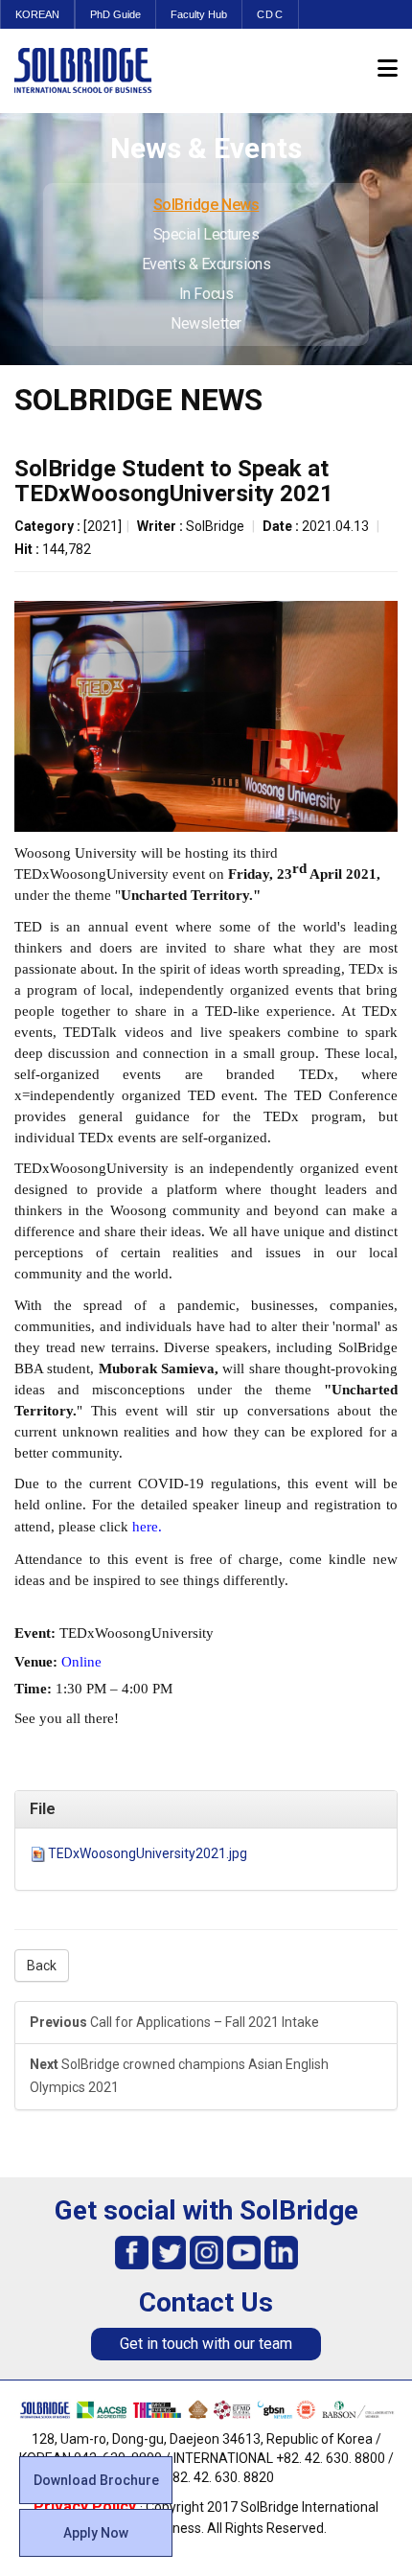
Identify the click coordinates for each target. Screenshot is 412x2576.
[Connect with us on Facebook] (132, 2252)
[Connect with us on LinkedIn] (281, 2252)
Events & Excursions (206, 264)
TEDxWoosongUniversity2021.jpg (148, 1853)
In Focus (206, 294)
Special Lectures (206, 234)
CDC (270, 14)
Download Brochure (96, 2480)
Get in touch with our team (206, 2344)
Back (42, 1966)
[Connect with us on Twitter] (169, 2252)
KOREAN (37, 14)
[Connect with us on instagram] (206, 2252)
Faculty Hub (199, 14)
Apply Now (96, 2533)
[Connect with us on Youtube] (244, 2252)
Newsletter (206, 323)
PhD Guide (115, 14)
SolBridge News (206, 205)
